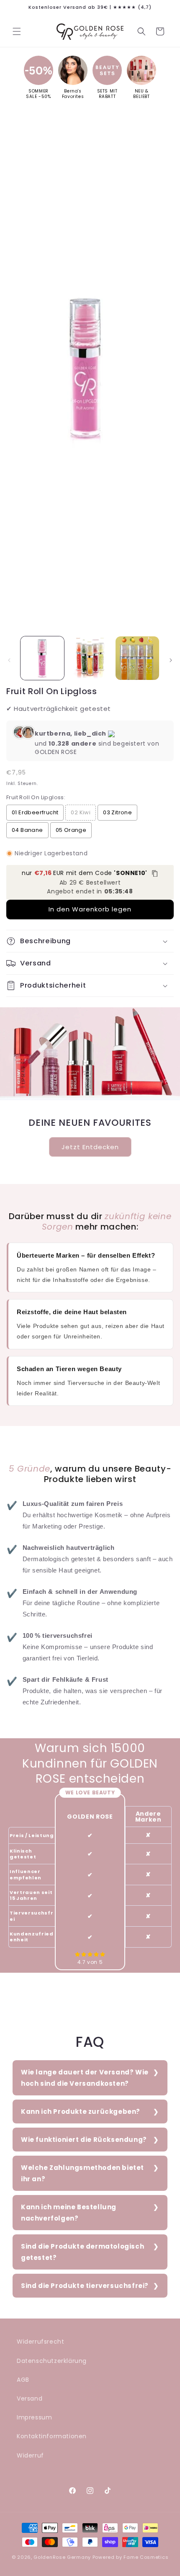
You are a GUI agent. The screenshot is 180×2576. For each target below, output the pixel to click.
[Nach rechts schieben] (171, 660)
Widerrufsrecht (40, 2342)
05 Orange (71, 830)
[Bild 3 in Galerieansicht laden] (137, 658)
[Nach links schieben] (9, 660)
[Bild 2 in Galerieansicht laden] (90, 658)
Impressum (34, 2417)
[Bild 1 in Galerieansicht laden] (42, 658)
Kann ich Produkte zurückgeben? (81, 2111)
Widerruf (30, 2455)
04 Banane (27, 830)
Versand (30, 2398)
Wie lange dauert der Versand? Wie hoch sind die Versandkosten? (85, 2078)
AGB (23, 2380)
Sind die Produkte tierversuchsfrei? (85, 2286)
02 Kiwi (81, 812)
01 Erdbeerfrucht (35, 812)
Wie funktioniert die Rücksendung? (84, 2140)
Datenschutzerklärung (52, 2361)
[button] (17, 31)
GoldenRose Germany (62, 2557)
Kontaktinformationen (52, 2436)
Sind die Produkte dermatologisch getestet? (82, 2252)
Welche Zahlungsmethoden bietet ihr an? (82, 2173)
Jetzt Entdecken (90, 1147)
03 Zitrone (117, 812)
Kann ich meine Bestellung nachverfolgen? (69, 2213)
